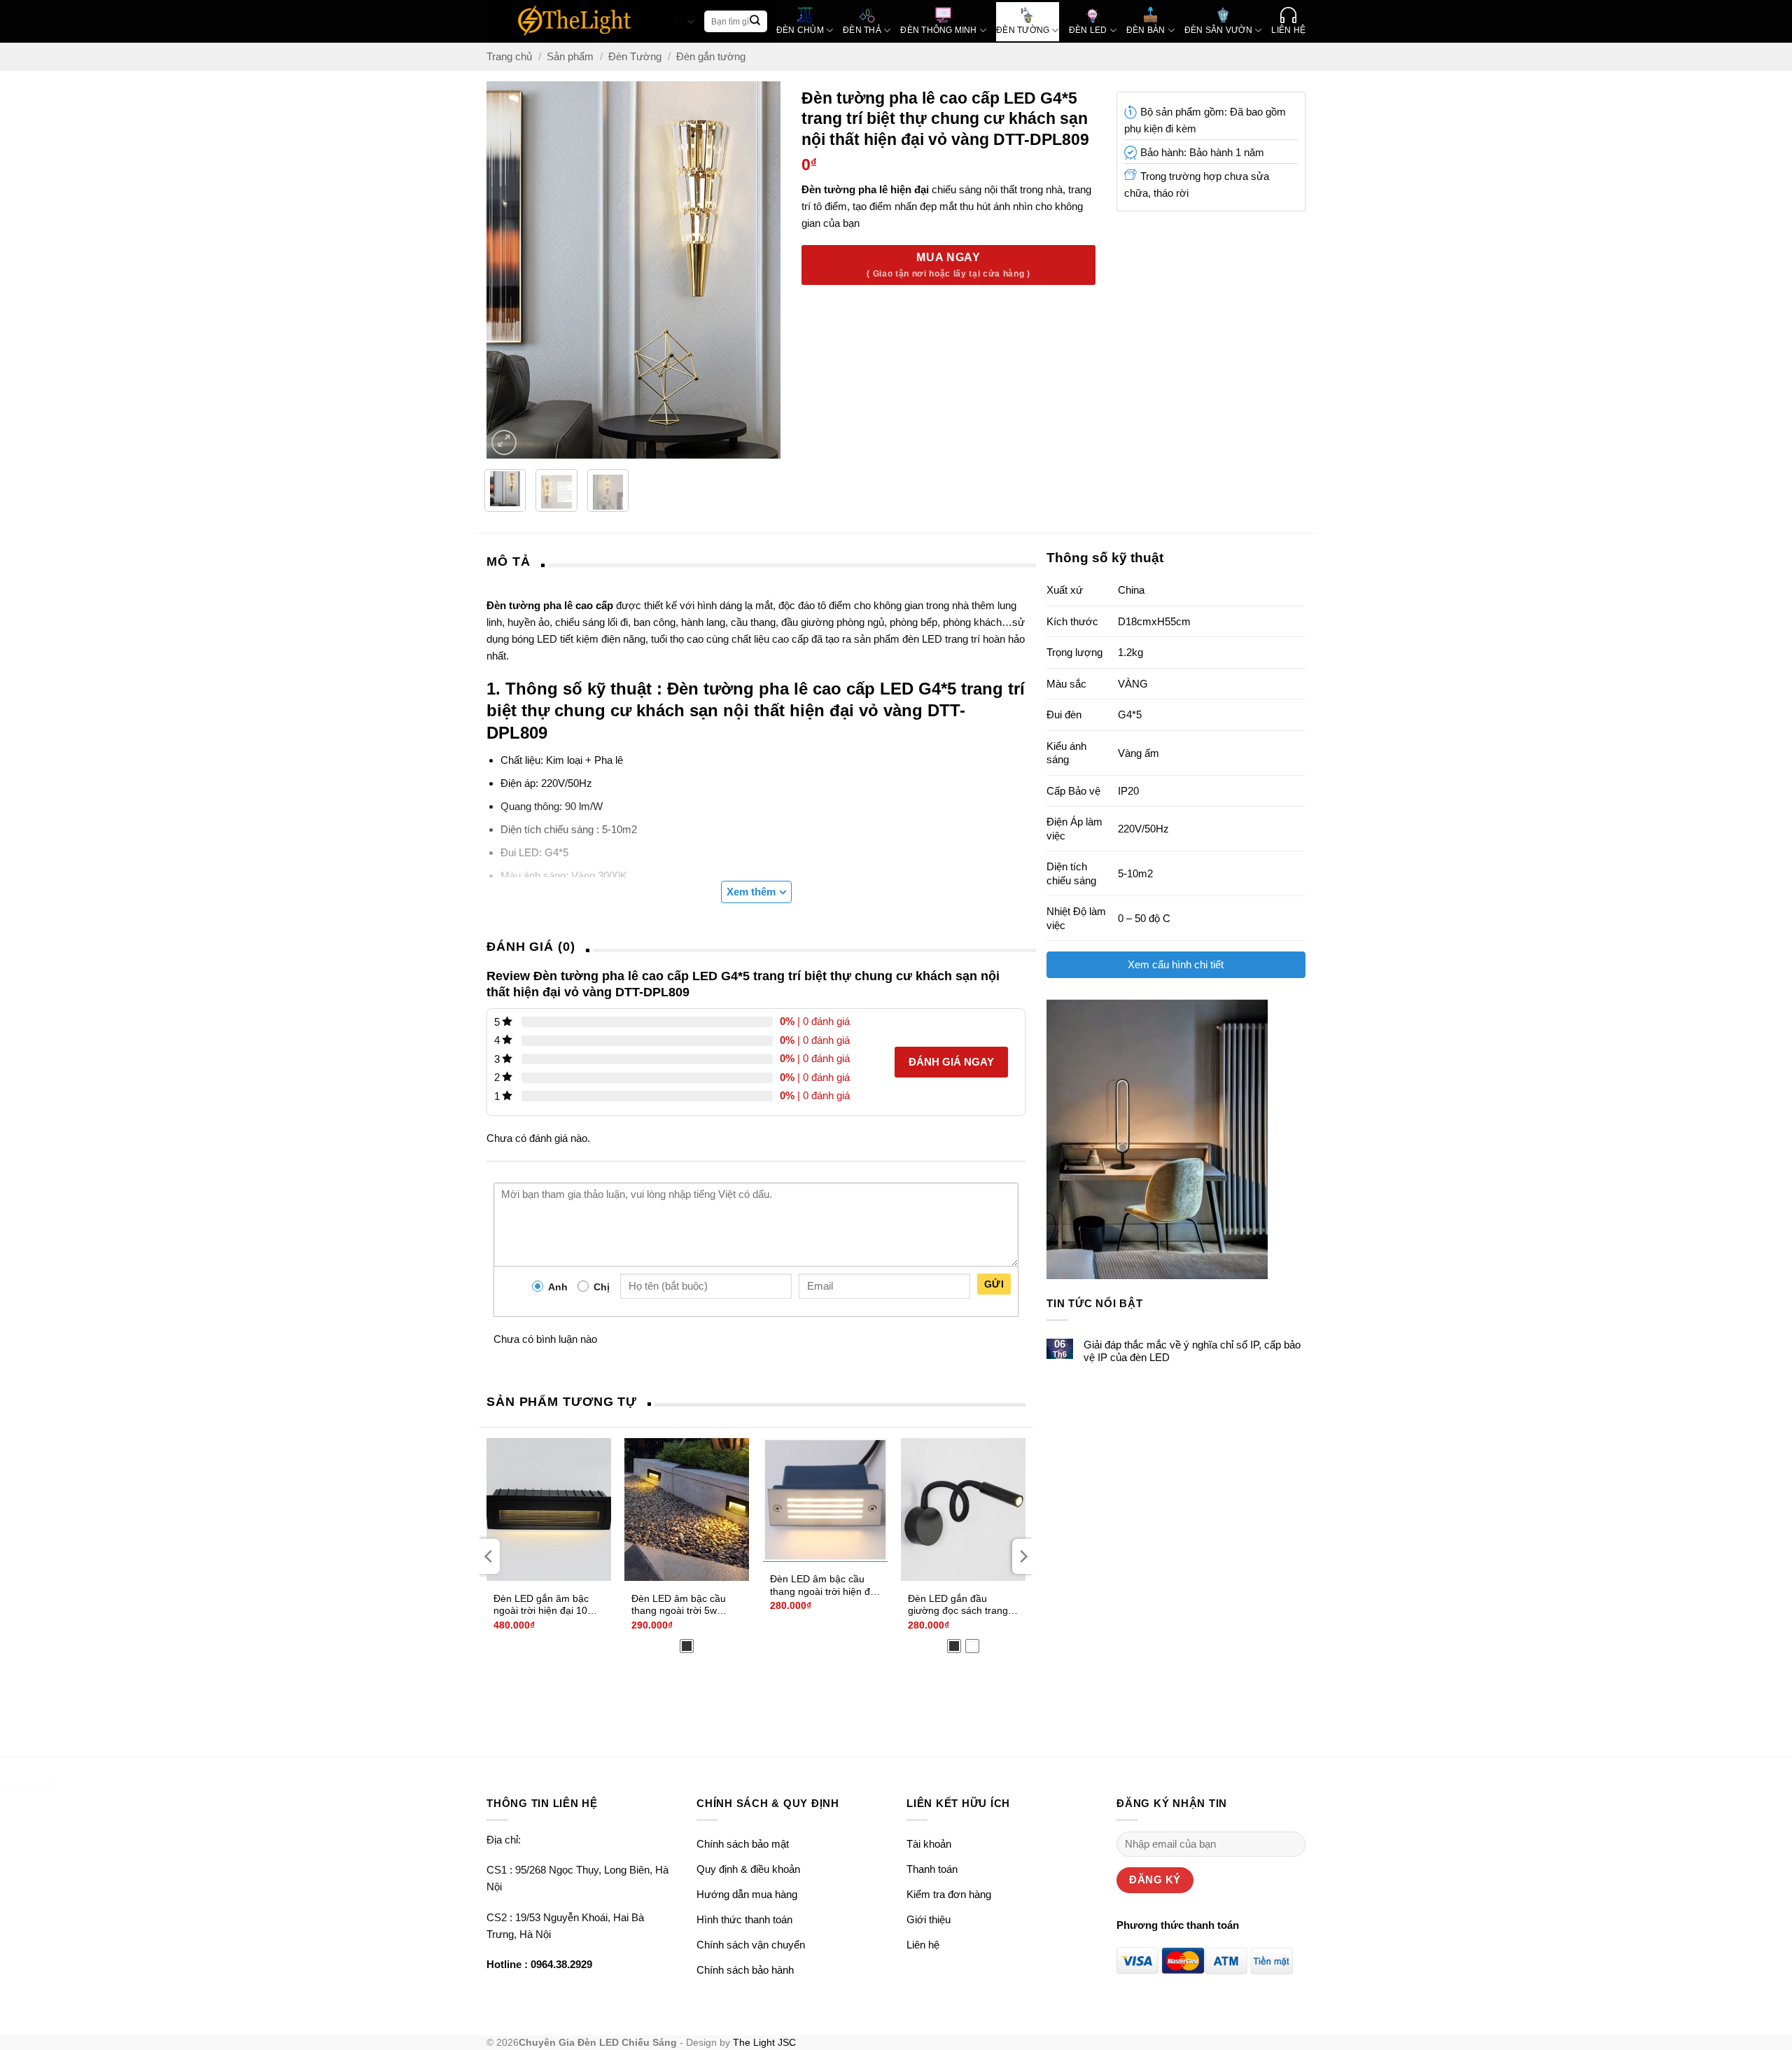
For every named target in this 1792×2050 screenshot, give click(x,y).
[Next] (769, 270)
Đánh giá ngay (951, 1062)
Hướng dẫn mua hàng (747, 1894)
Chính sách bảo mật (743, 1844)
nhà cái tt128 (29, 1786)
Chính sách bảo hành (745, 1970)
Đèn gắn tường (711, 56)
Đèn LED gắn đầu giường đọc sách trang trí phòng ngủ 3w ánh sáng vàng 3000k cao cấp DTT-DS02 (958, 1605)
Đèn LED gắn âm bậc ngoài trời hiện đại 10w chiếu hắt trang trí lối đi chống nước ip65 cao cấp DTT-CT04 (544, 1605)
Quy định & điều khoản (748, 1869)
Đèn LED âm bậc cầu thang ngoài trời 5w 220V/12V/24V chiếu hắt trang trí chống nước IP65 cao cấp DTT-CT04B (685, 1605)
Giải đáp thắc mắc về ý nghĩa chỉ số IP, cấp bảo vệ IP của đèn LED (1192, 1351)
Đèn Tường (635, 56)
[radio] (687, 1646)
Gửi (994, 1284)
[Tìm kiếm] (755, 22)
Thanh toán (932, 1869)
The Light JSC (764, 2043)
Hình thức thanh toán (744, 1919)
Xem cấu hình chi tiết (1176, 964)
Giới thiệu (929, 1919)
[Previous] (499, 270)
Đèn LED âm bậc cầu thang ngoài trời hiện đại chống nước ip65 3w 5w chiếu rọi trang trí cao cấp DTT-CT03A (824, 1586)
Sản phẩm (570, 56)
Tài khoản (929, 1844)
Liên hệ (923, 1945)
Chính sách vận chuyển (751, 1945)
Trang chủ (509, 56)
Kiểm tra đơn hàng (949, 1894)
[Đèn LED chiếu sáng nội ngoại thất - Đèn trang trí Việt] (575, 21)
